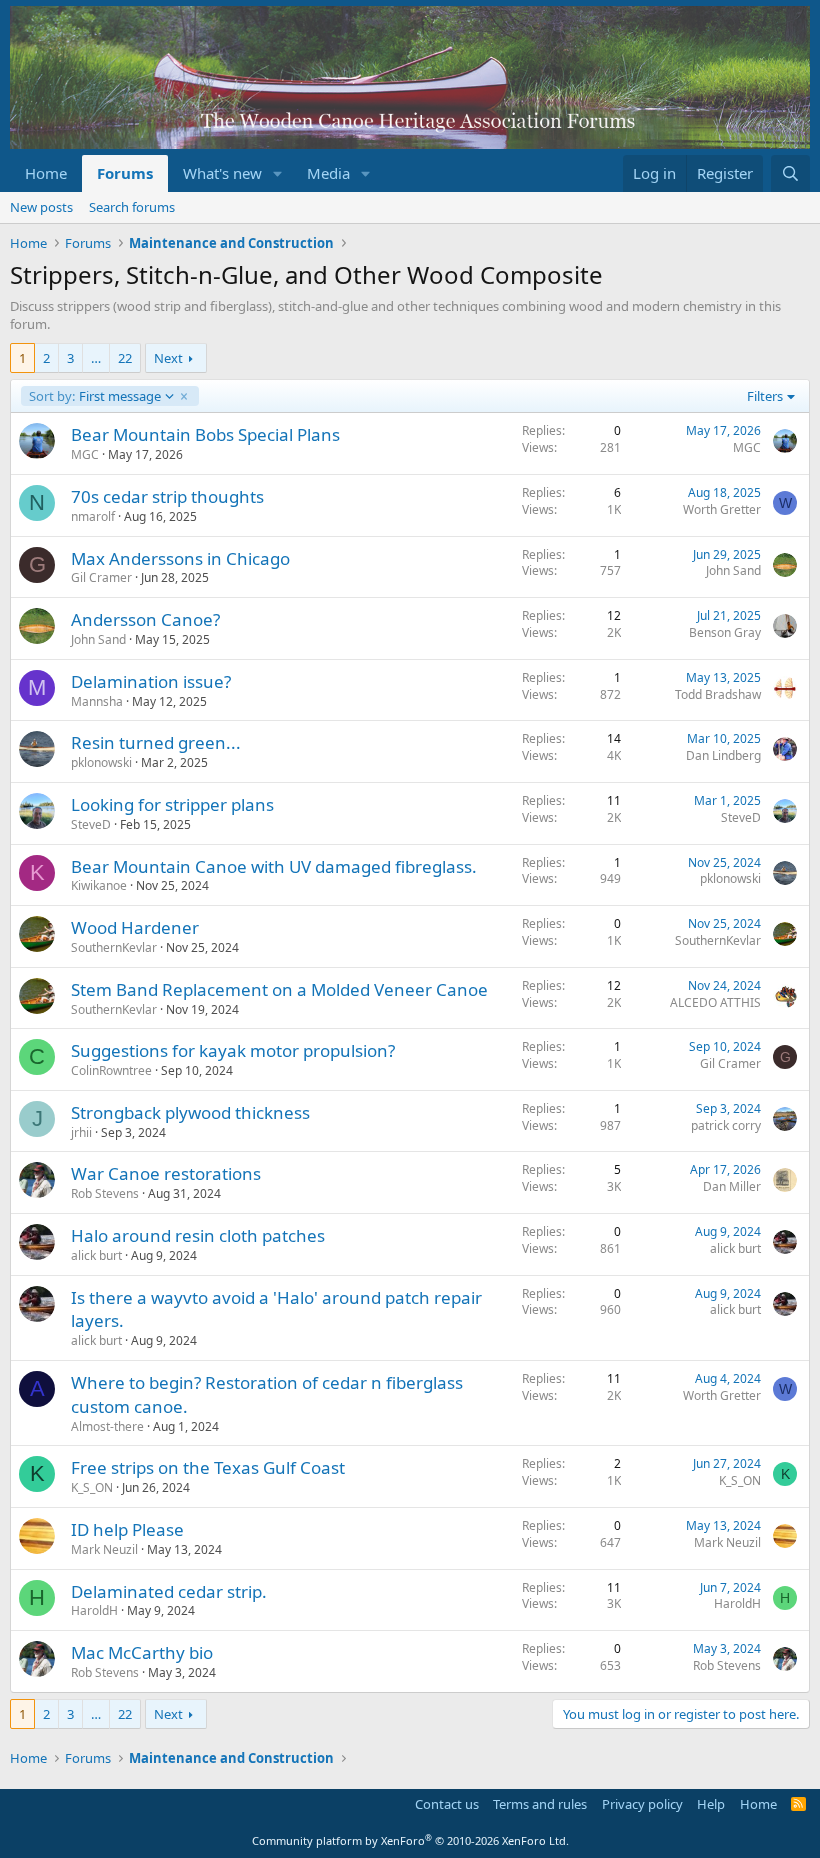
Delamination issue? (151, 681)
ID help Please (127, 1529)
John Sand (733, 570)
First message (94, 396)
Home (46, 173)
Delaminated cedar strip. (169, 1591)
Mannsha (97, 701)
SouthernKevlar (114, 947)
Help (711, 1804)
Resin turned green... (156, 742)
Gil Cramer (101, 577)
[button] (278, 173)
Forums (125, 173)
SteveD (91, 824)
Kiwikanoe (99, 885)
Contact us (447, 1804)
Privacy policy (642, 1804)
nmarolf (93, 516)
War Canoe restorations (166, 1173)
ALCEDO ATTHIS (715, 1002)
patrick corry (726, 1125)
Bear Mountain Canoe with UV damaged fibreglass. (274, 866)
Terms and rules (540, 1804)
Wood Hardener (135, 927)
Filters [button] (765, 396)
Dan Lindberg (723, 755)
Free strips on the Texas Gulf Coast (208, 1467)
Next (168, 358)
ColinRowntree (111, 1070)
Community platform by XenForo (410, 1840)
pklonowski (101, 762)
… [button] (96, 358)
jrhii (81, 1132)
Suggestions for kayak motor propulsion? (233, 1050)
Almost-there (107, 1426)
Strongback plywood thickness (190, 1112)
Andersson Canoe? (145, 619)
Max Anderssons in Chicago (180, 558)
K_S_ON (92, 1487)
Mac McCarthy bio (142, 1652)
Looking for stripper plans (172, 804)
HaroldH (94, 1610)
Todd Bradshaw (718, 694)
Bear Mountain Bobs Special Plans (205, 434)
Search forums (132, 207)
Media (328, 173)
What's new (222, 173)
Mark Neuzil (104, 1549)
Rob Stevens (105, 1193)
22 (125, 358)
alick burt (96, 1255)
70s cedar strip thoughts (167, 496)
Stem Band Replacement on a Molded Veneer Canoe (279, 989)
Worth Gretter (722, 509)
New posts (41, 207)
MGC (85, 454)
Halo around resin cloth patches (198, 1235)
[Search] (790, 173)
